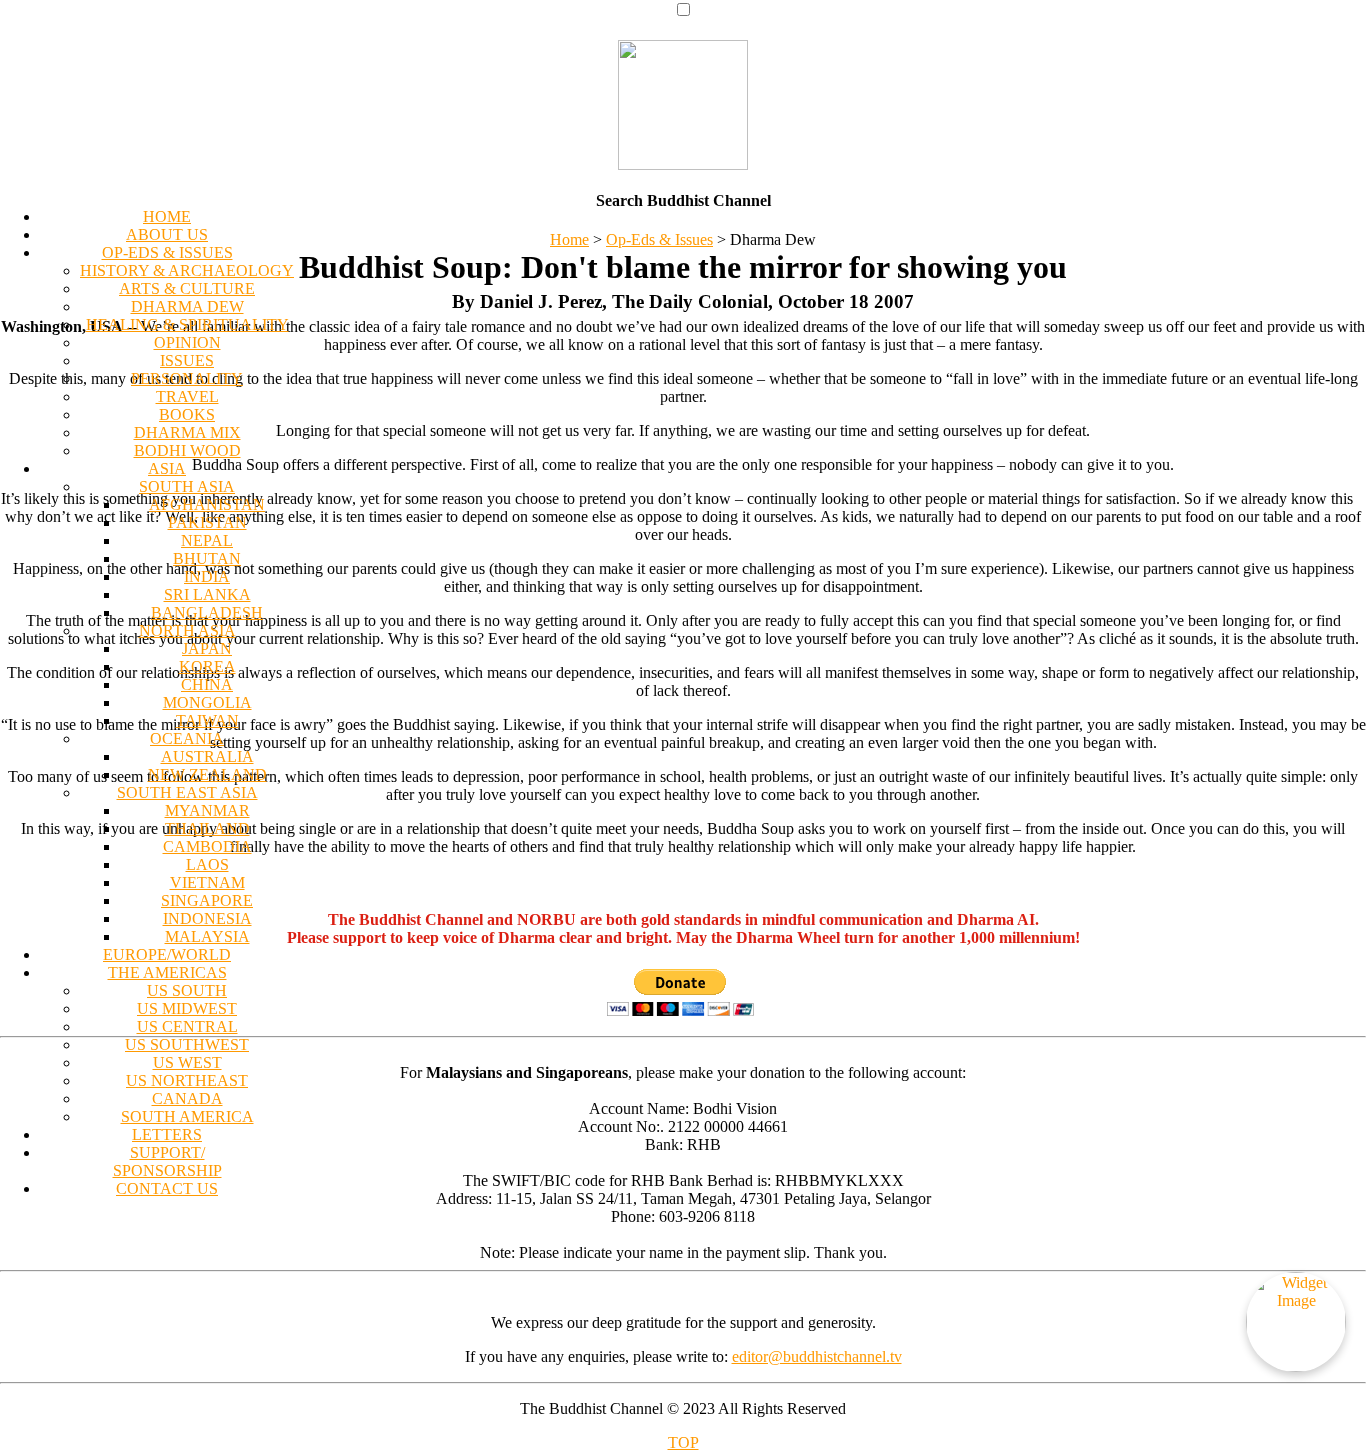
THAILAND (207, 828)
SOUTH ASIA (187, 486)
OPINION (187, 342)
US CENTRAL (187, 1026)
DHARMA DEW (187, 306)
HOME (167, 216)
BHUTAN (207, 558)
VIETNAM (207, 882)
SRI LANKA (207, 594)
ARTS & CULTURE (187, 288)
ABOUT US (167, 234)
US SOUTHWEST (187, 1044)
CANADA (187, 1098)
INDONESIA (207, 918)
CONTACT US (167, 1188)
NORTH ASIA (187, 630)
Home (569, 239)
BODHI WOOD (187, 450)
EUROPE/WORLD (167, 954)
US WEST (187, 1062)
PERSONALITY (187, 378)
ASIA (167, 468)
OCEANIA (187, 738)
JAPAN (207, 648)
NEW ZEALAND (207, 774)
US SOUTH (187, 990)
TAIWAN (207, 720)
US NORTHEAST (187, 1080)
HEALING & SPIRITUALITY (187, 324)
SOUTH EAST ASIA (187, 792)
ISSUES (187, 360)
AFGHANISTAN (207, 504)
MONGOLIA (207, 702)
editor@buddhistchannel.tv (817, 1356)
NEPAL (207, 540)
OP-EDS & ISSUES (167, 252)
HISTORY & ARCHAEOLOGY (187, 270)
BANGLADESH (207, 612)
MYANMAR (207, 810)
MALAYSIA (207, 936)
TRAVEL (187, 396)
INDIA (207, 576)
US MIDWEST (187, 1008)
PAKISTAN (207, 522)
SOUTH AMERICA (187, 1116)
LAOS (207, 864)
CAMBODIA (207, 846)
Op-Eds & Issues (659, 239)
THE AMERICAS (167, 972)
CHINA (207, 684)
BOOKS (187, 414)
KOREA (207, 666)
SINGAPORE (207, 900)
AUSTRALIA (207, 756)
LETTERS (167, 1134)
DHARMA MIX (187, 432)
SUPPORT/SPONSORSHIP (167, 1161)
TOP (683, 1442)
